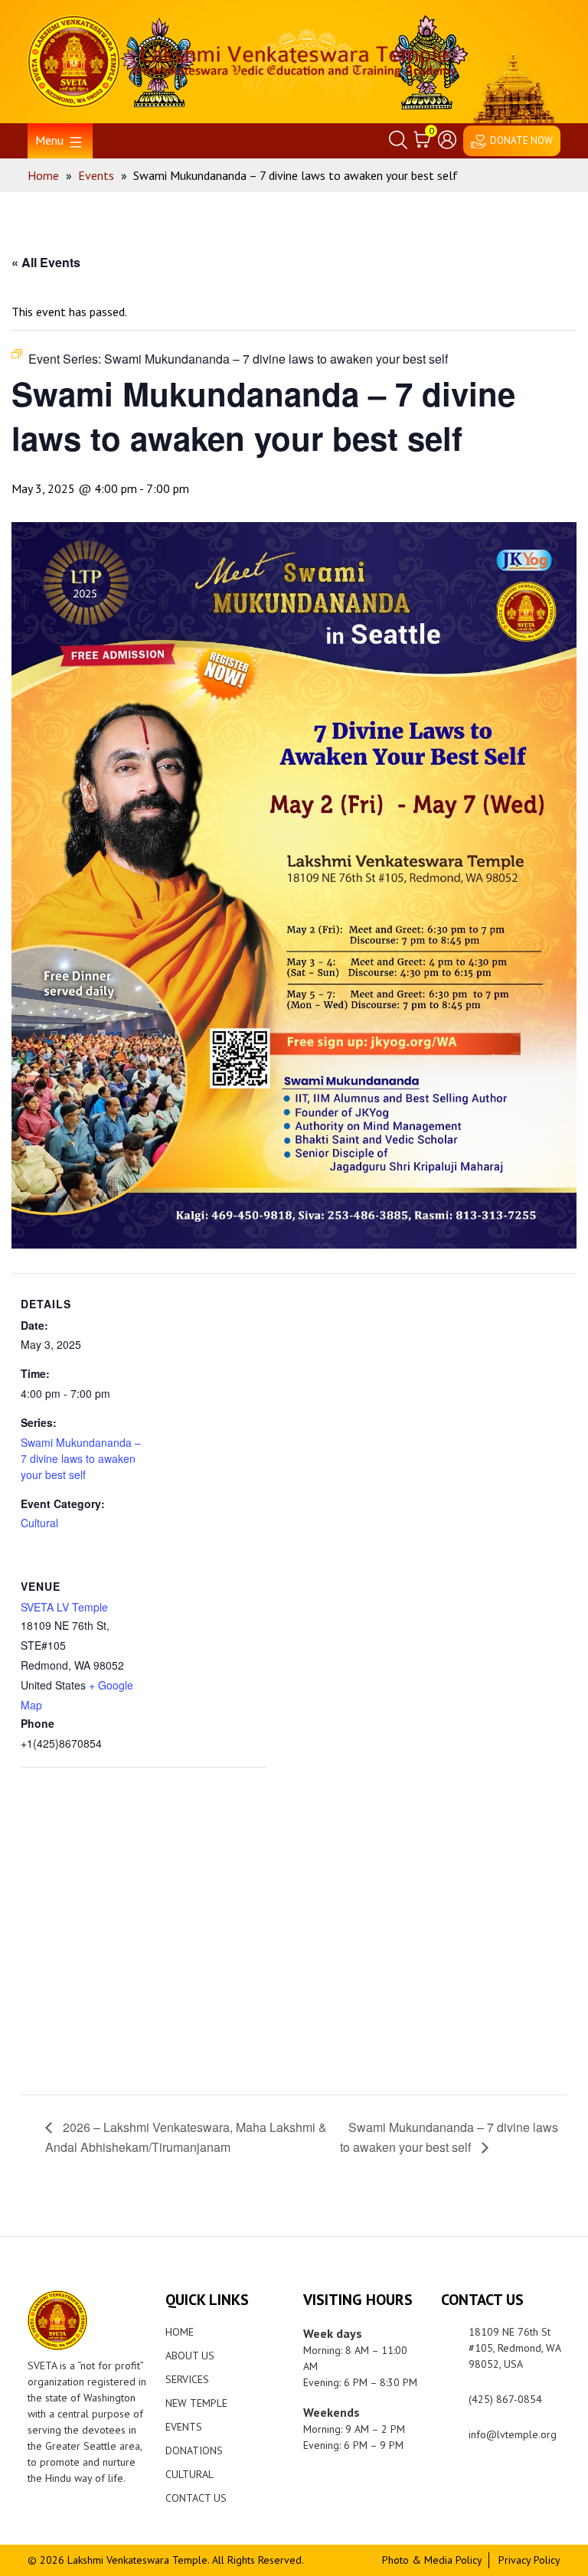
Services (187, 2379)
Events (184, 2427)
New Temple (196, 2403)
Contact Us (196, 2498)
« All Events (46, 262)
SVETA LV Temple (64, 1607)
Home (180, 2332)
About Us (190, 2356)
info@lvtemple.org (513, 2434)
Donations (194, 2450)
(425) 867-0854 (505, 2399)
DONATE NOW (521, 140)
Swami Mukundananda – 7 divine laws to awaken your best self (81, 1458)
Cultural (39, 1523)
